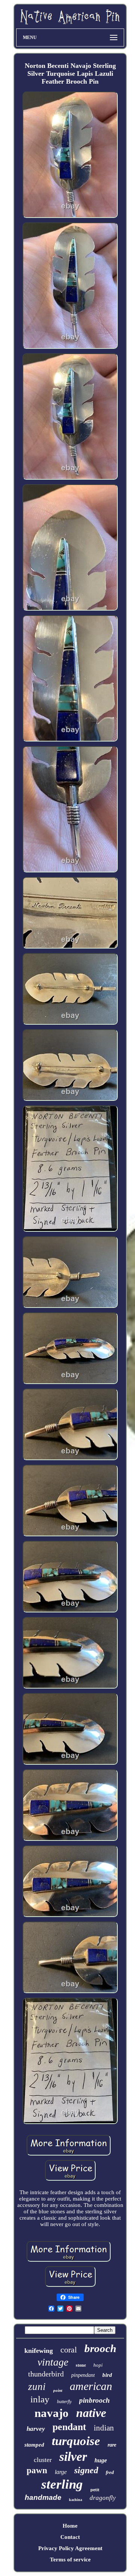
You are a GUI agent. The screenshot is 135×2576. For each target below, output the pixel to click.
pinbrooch (94, 2400)
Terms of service (70, 2559)
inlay (40, 2399)
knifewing (39, 2351)
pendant (69, 2427)
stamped (34, 2445)
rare (112, 2445)
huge (101, 2460)
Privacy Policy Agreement (70, 2548)
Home (70, 2526)
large (61, 2472)
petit (95, 2490)
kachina (76, 2500)
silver (73, 2457)
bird (107, 2375)
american (91, 2386)
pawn (37, 2470)
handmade (43, 2497)
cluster (43, 2460)
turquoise (76, 2441)
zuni (37, 2387)
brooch (100, 2348)
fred (110, 2472)
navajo (52, 2413)
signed (86, 2470)
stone (81, 2365)
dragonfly (103, 2498)
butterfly (64, 2402)
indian (104, 2428)
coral (69, 2350)
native (91, 2413)
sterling (62, 2484)
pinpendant (83, 2375)
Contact (70, 2537)
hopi (98, 2365)
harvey (36, 2429)
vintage (53, 2362)
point (58, 2390)
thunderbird (46, 2374)
